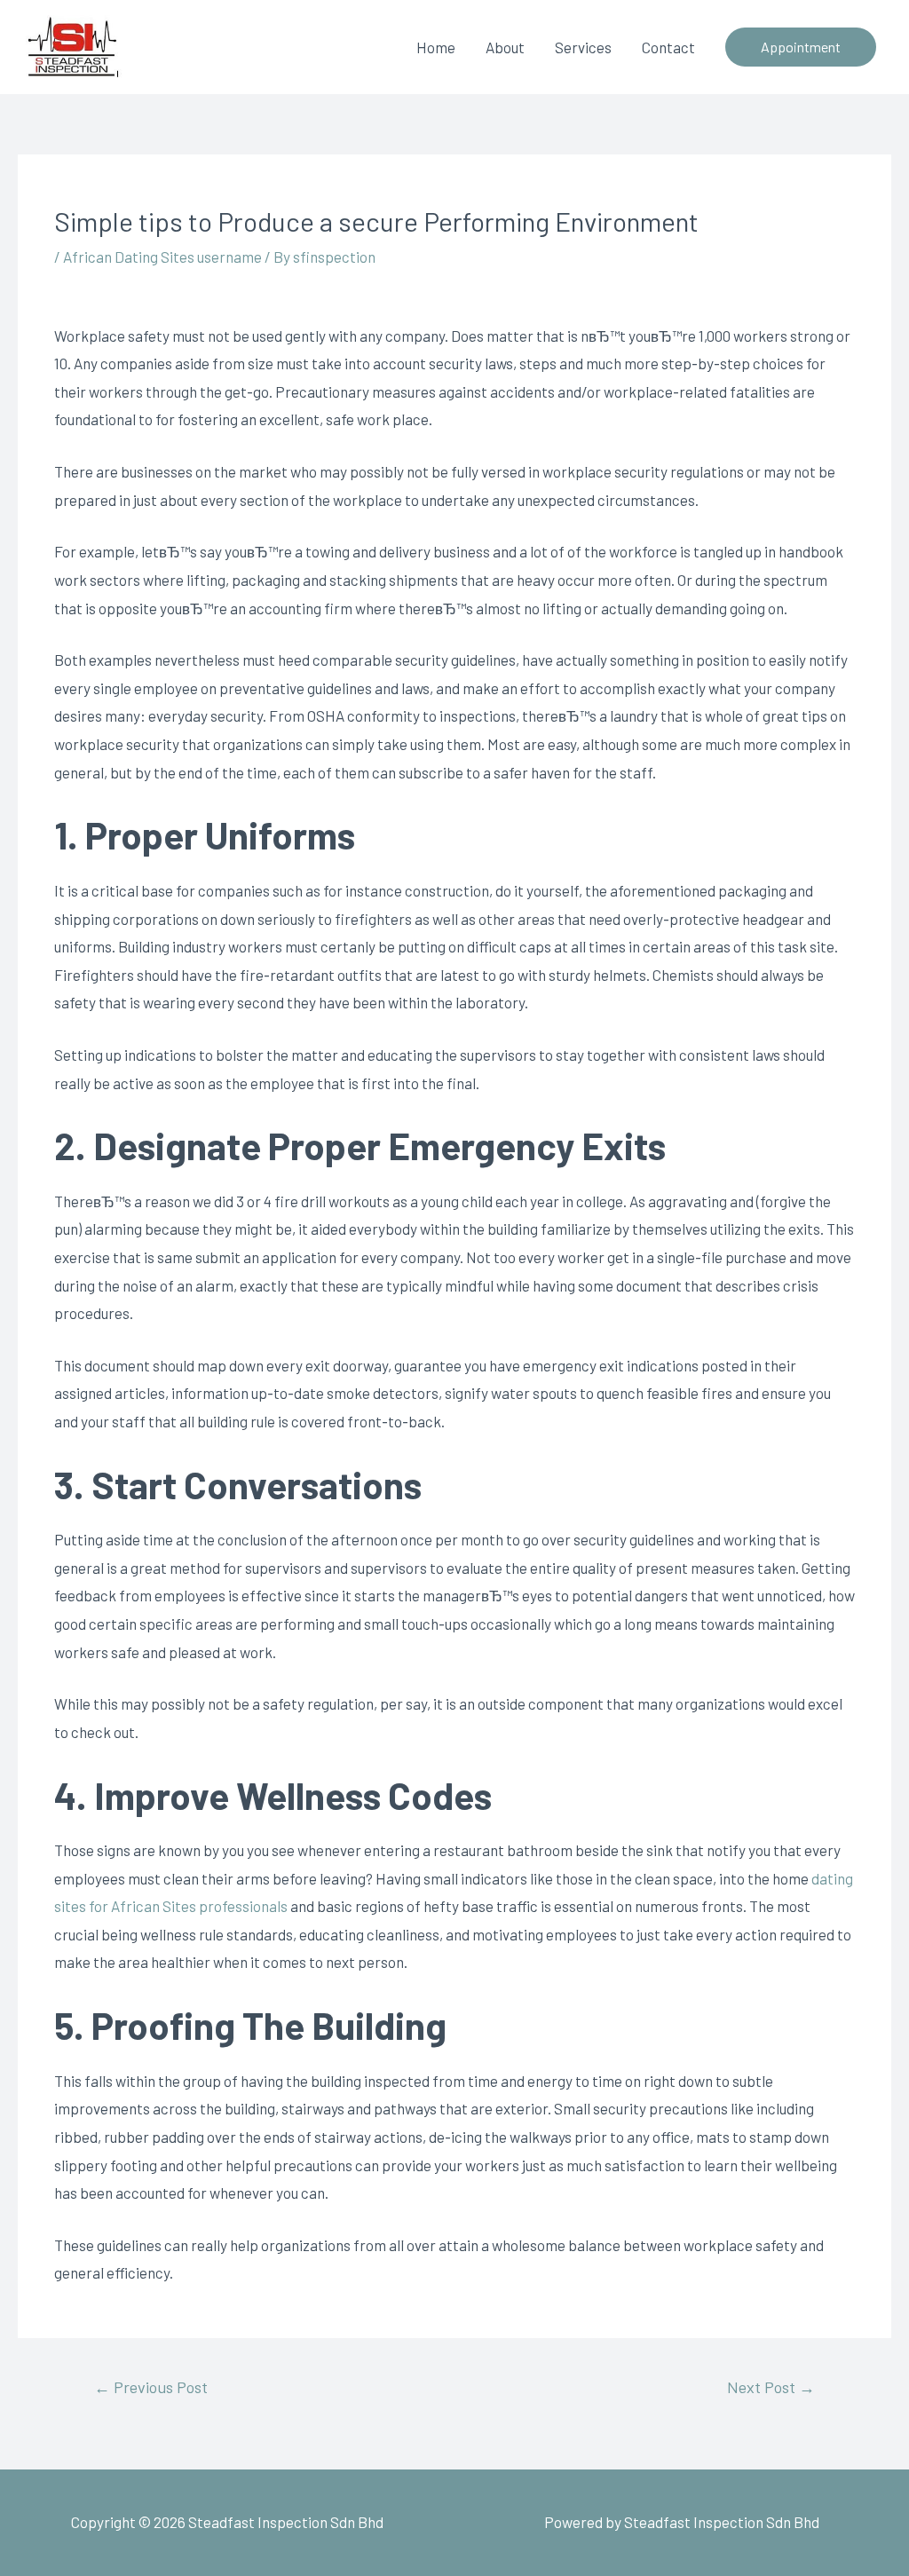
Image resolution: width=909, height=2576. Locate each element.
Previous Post (151, 2387)
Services (583, 47)
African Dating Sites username (162, 257)
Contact (668, 47)
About (505, 47)
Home (436, 47)
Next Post (771, 2387)
